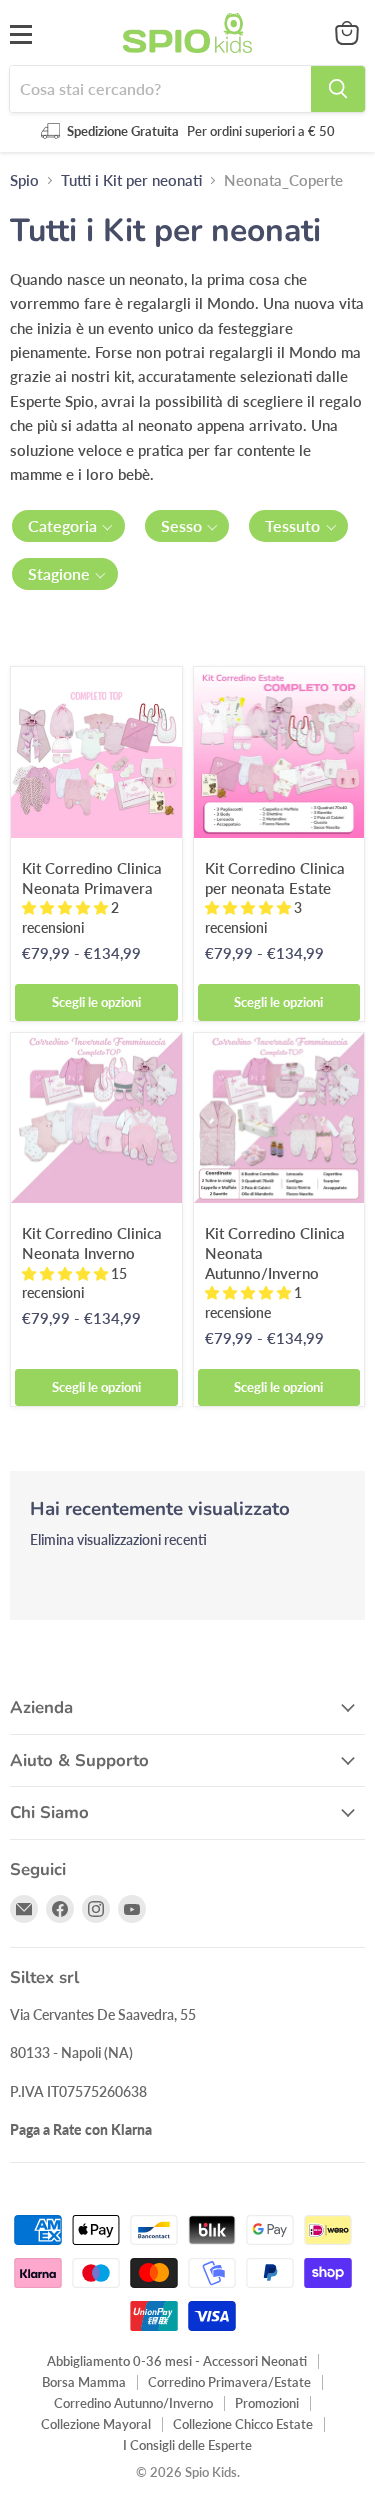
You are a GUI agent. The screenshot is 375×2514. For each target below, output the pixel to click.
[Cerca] (338, 89)
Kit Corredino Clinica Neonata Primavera (92, 878)
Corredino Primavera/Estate (229, 2382)
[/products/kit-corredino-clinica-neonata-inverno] (96, 1118)
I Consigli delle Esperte (187, 2445)
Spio (24, 180)
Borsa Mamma (84, 2382)
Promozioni (267, 2403)
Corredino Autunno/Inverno (133, 2403)
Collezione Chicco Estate (243, 2424)
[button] (68, 526)
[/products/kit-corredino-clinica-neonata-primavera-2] (96, 752)
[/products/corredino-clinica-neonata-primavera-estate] (279, 752)
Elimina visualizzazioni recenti (118, 1540)
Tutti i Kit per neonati (131, 180)
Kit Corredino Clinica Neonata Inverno (92, 1243)
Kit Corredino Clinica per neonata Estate (275, 878)
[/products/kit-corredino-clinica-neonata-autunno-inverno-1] (279, 1118)
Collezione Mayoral (96, 2424)
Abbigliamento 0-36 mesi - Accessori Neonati (177, 2361)
